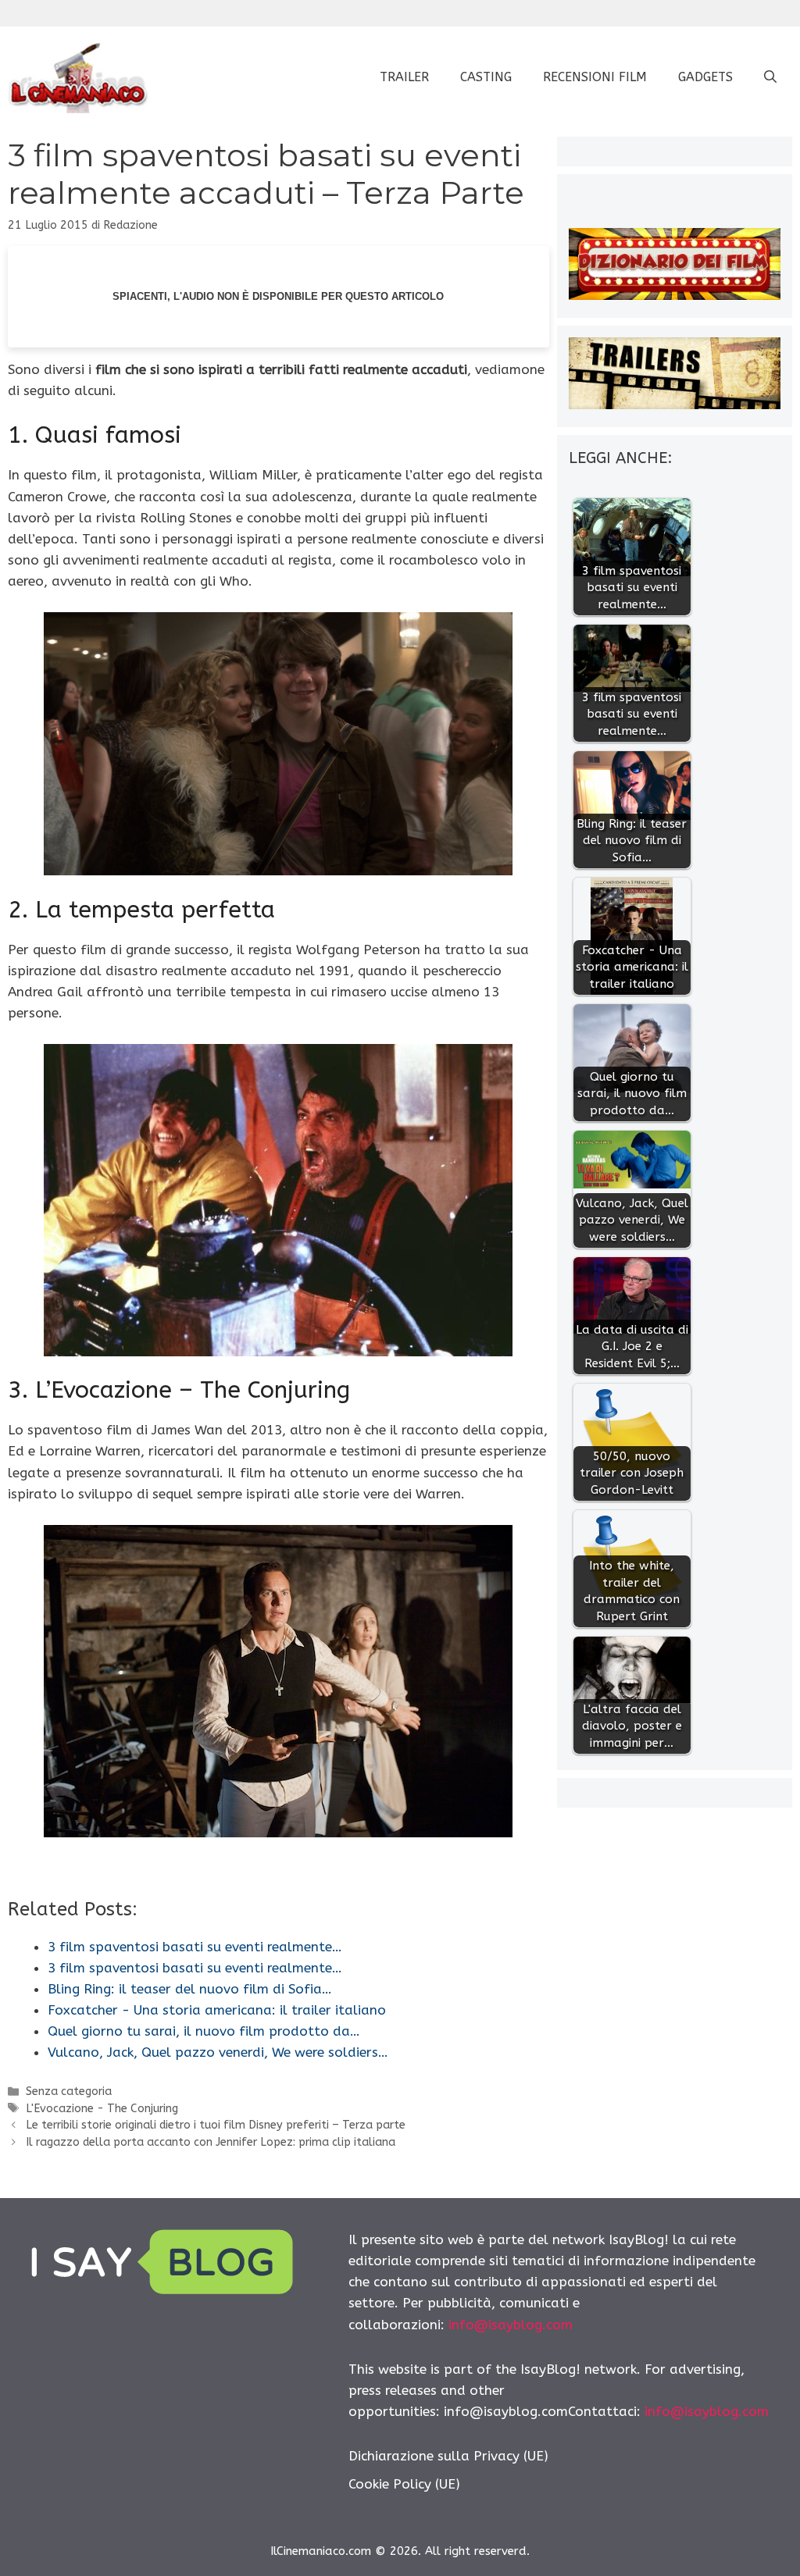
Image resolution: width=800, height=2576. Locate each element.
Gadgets (705, 77)
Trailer (404, 77)
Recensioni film (595, 77)
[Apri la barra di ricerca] (770, 77)
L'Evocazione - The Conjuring (102, 2109)
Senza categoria (69, 2091)
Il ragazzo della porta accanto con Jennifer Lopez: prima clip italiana (211, 2142)
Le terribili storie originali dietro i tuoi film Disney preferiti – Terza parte (216, 2125)
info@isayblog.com (511, 2325)
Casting (486, 77)
